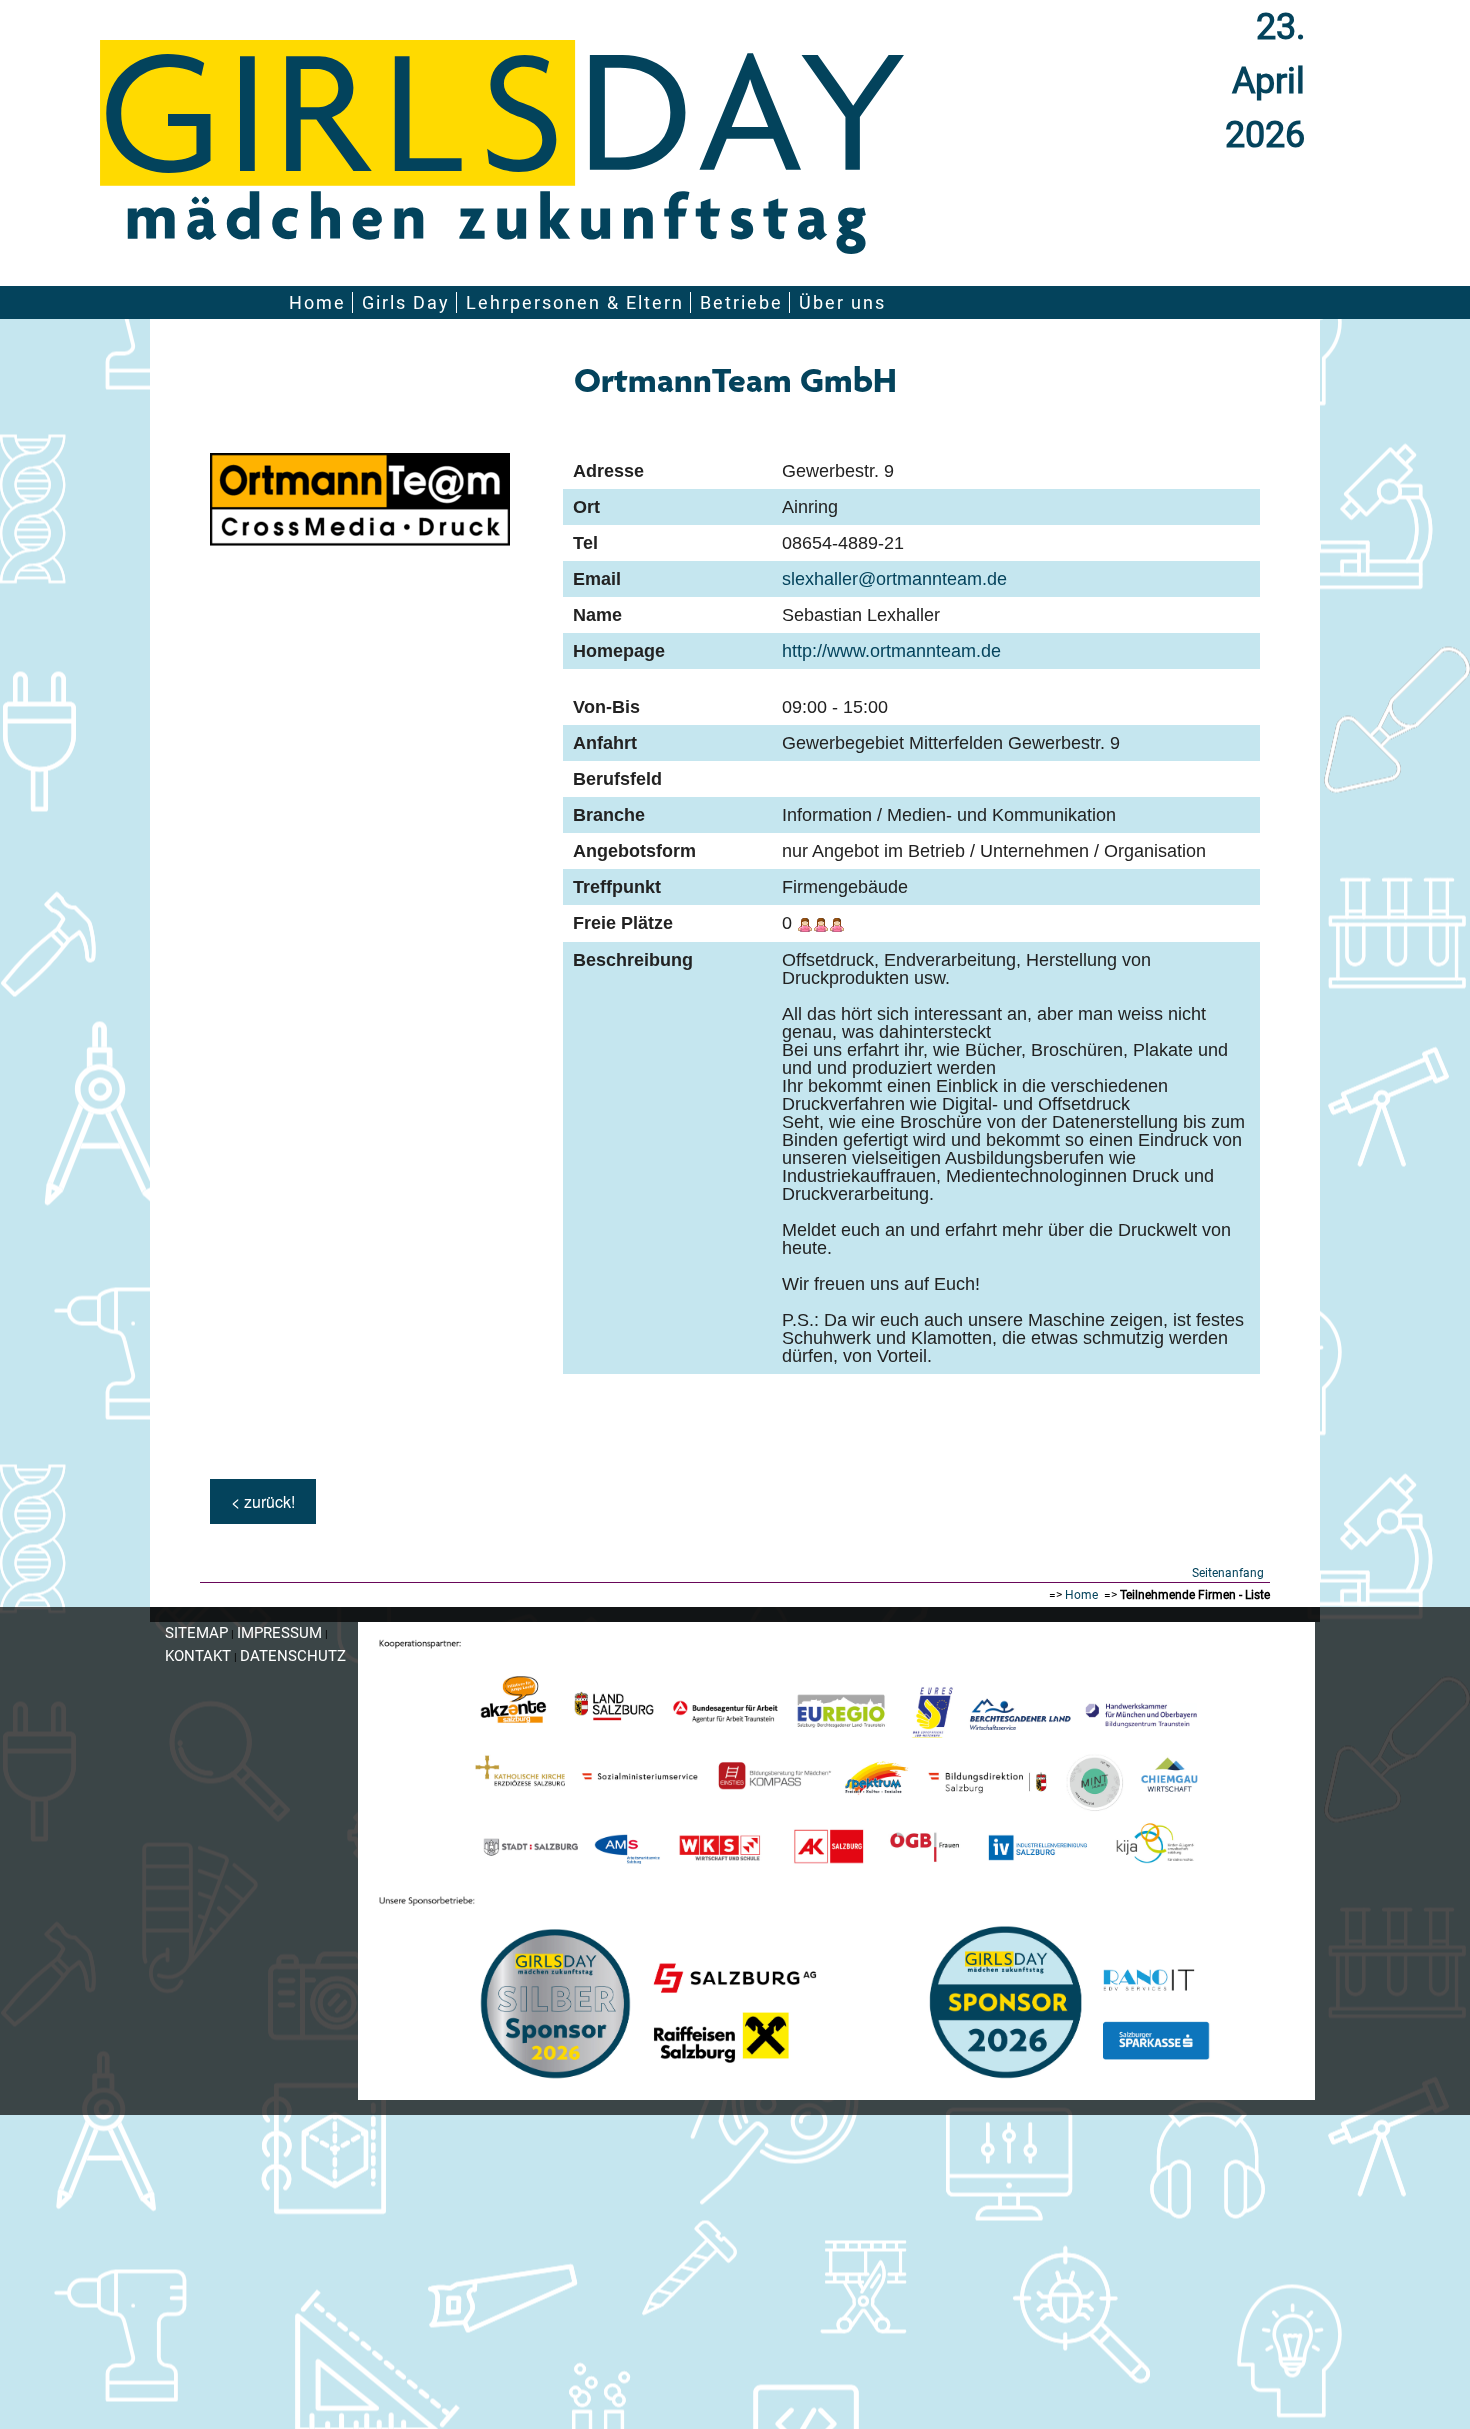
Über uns (842, 302)
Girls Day (406, 302)
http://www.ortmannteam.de (891, 651)
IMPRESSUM (279, 1633)
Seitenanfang (1228, 1573)
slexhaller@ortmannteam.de (894, 579)
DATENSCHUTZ (293, 1656)
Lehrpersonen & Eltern (575, 302)
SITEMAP (196, 1633)
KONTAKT (198, 1656)
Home (317, 302)
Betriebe (741, 302)
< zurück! (263, 1501)
